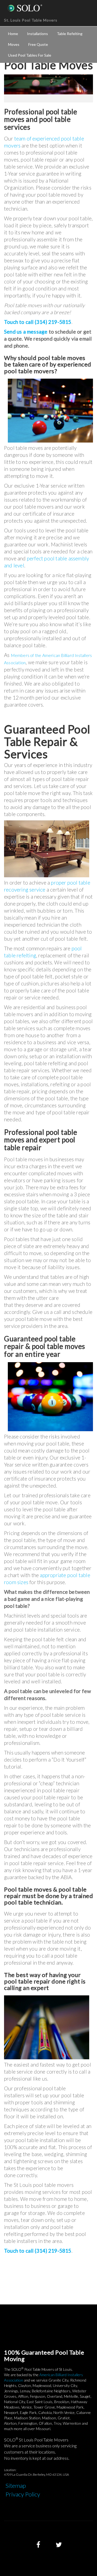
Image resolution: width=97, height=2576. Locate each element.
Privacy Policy (23, 2494)
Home (13, 34)
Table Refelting (70, 34)
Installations (37, 34)
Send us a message (26, 332)
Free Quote (38, 44)
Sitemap (16, 2486)
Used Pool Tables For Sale (30, 55)
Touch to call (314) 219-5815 (38, 322)
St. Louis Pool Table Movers (31, 20)
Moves (14, 44)
